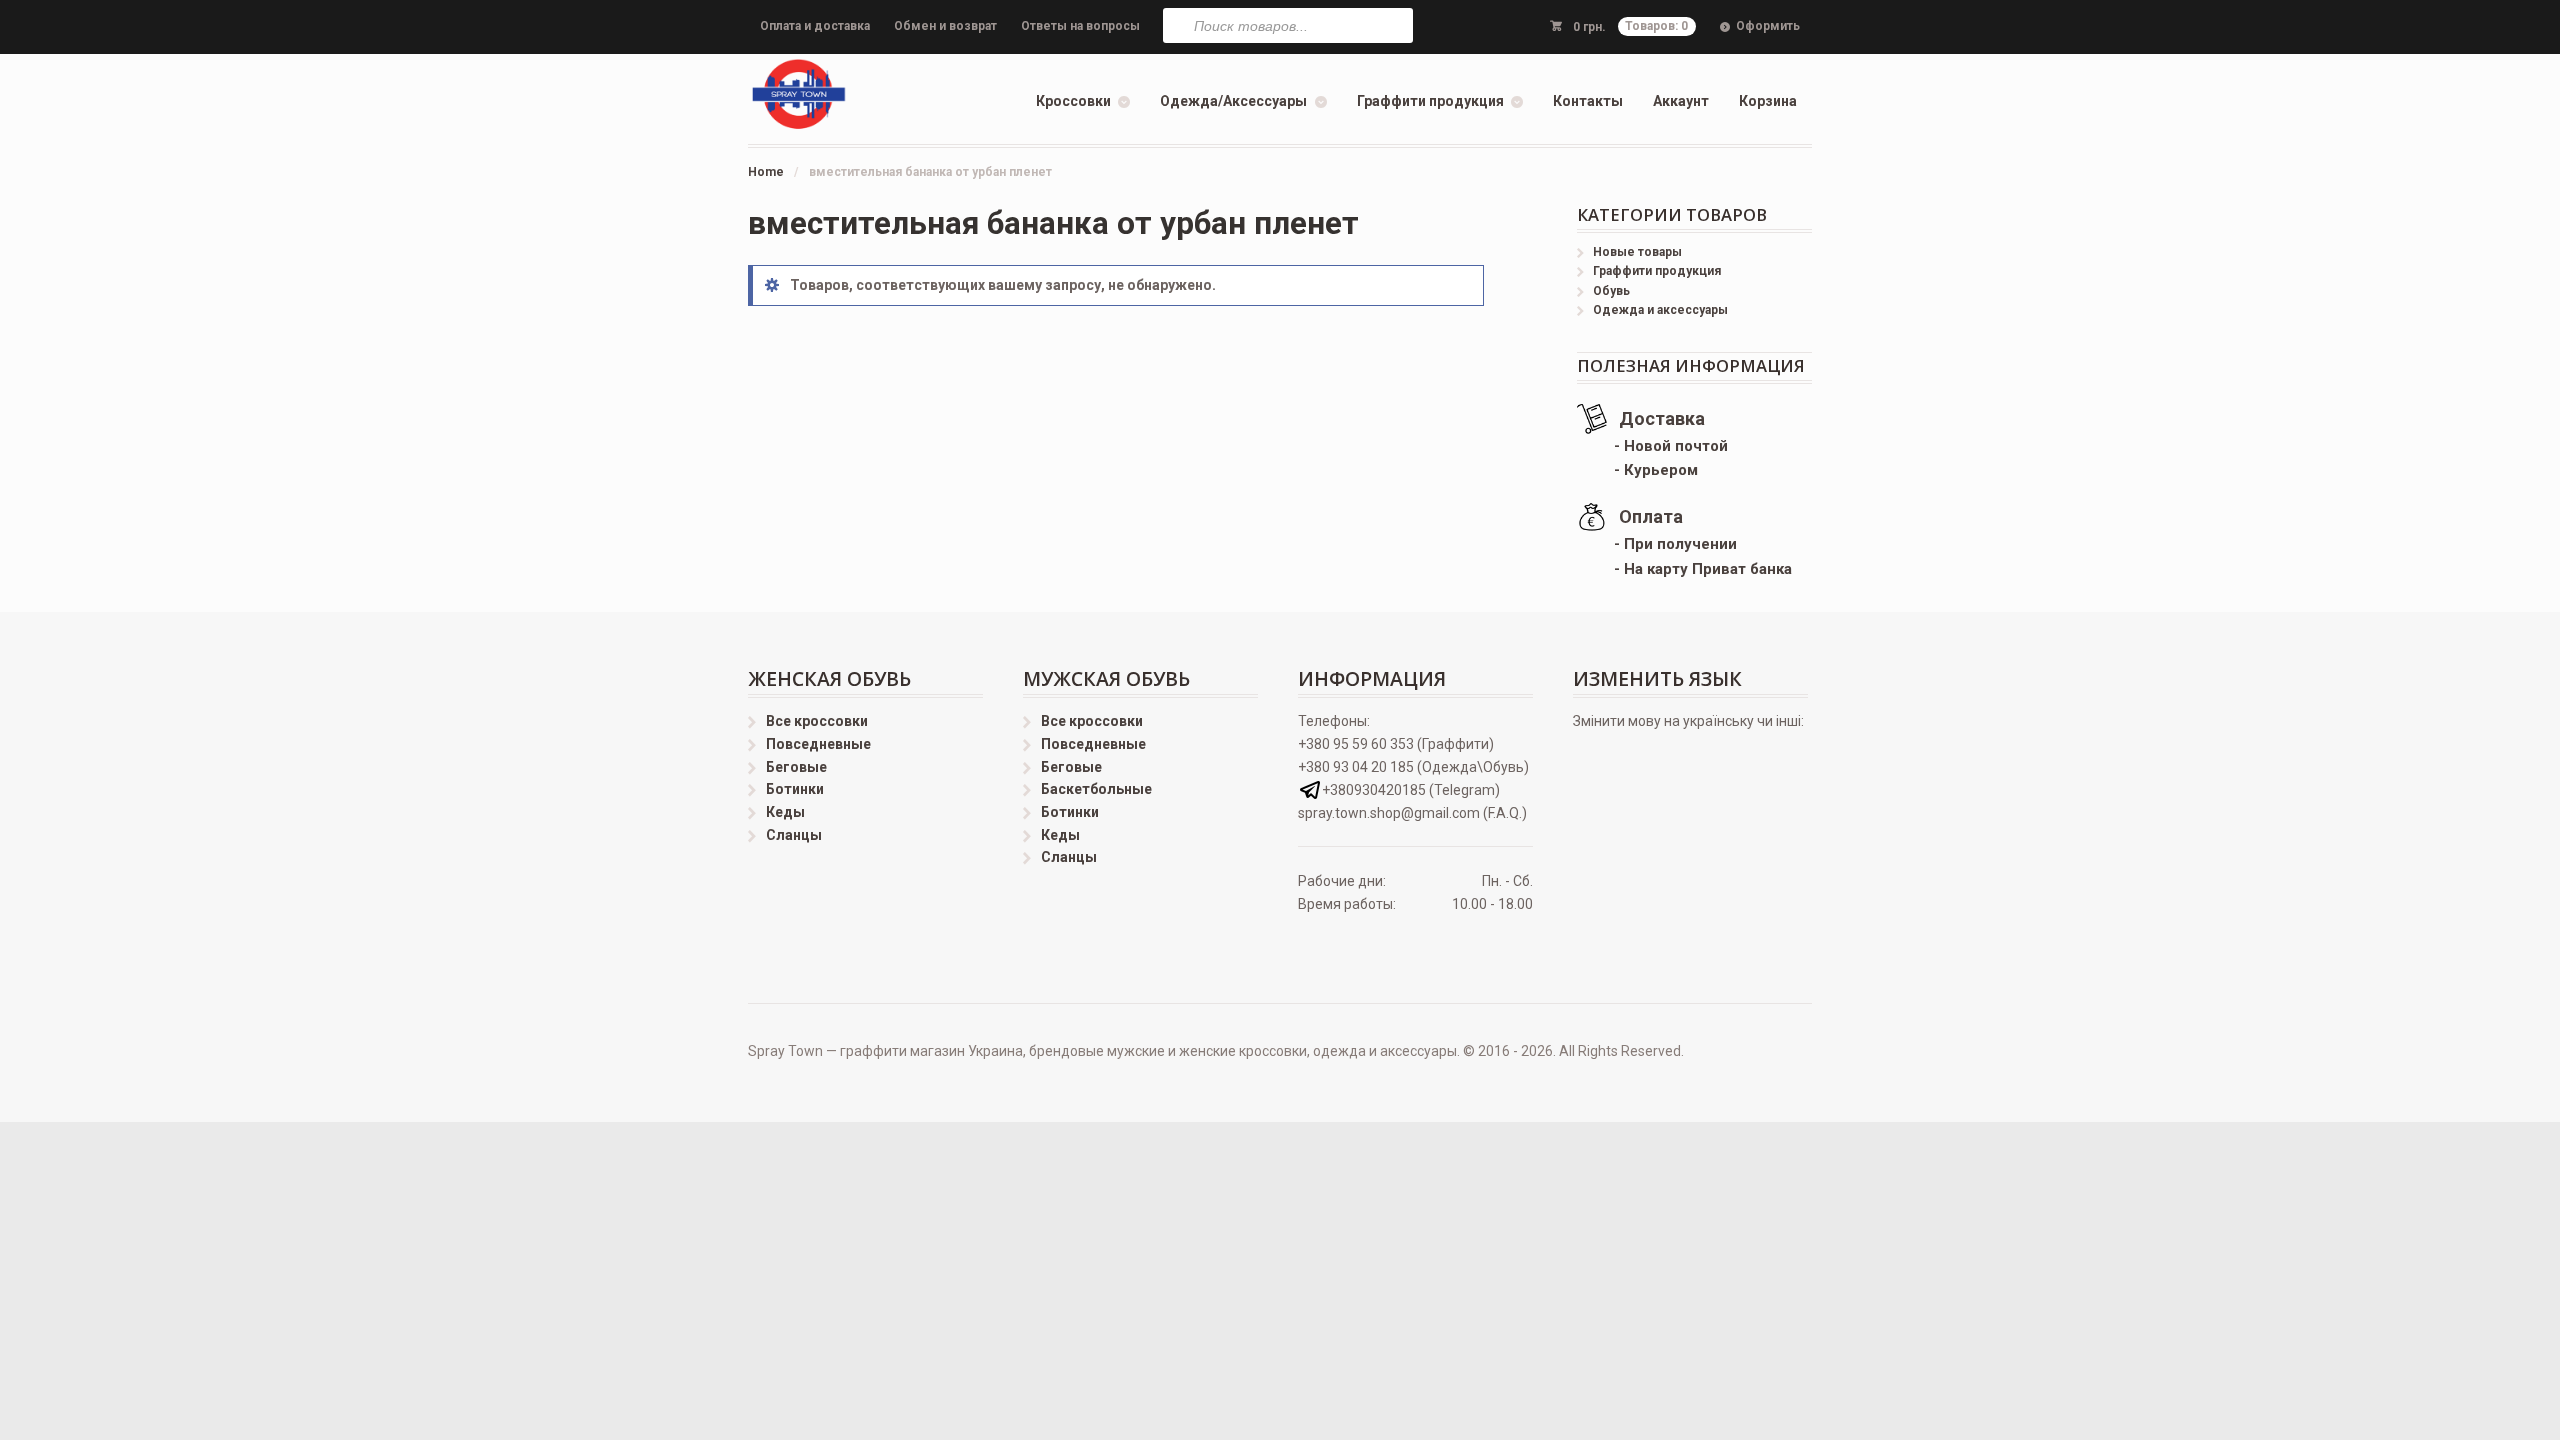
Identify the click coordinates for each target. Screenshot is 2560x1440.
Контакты (1588, 101)
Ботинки (795, 789)
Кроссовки (1073, 101)
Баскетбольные (1096, 789)
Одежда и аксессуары (1660, 310)
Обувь (1611, 291)
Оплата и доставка (815, 26)
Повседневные (818, 744)
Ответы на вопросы (1080, 26)
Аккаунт (1681, 101)
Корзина (1768, 101)
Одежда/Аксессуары (1233, 101)
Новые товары (1637, 252)
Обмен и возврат (945, 26)
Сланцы (794, 835)
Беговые (796, 767)
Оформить (1768, 26)
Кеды (785, 812)
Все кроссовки (817, 721)
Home (766, 172)
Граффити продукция (1430, 101)
